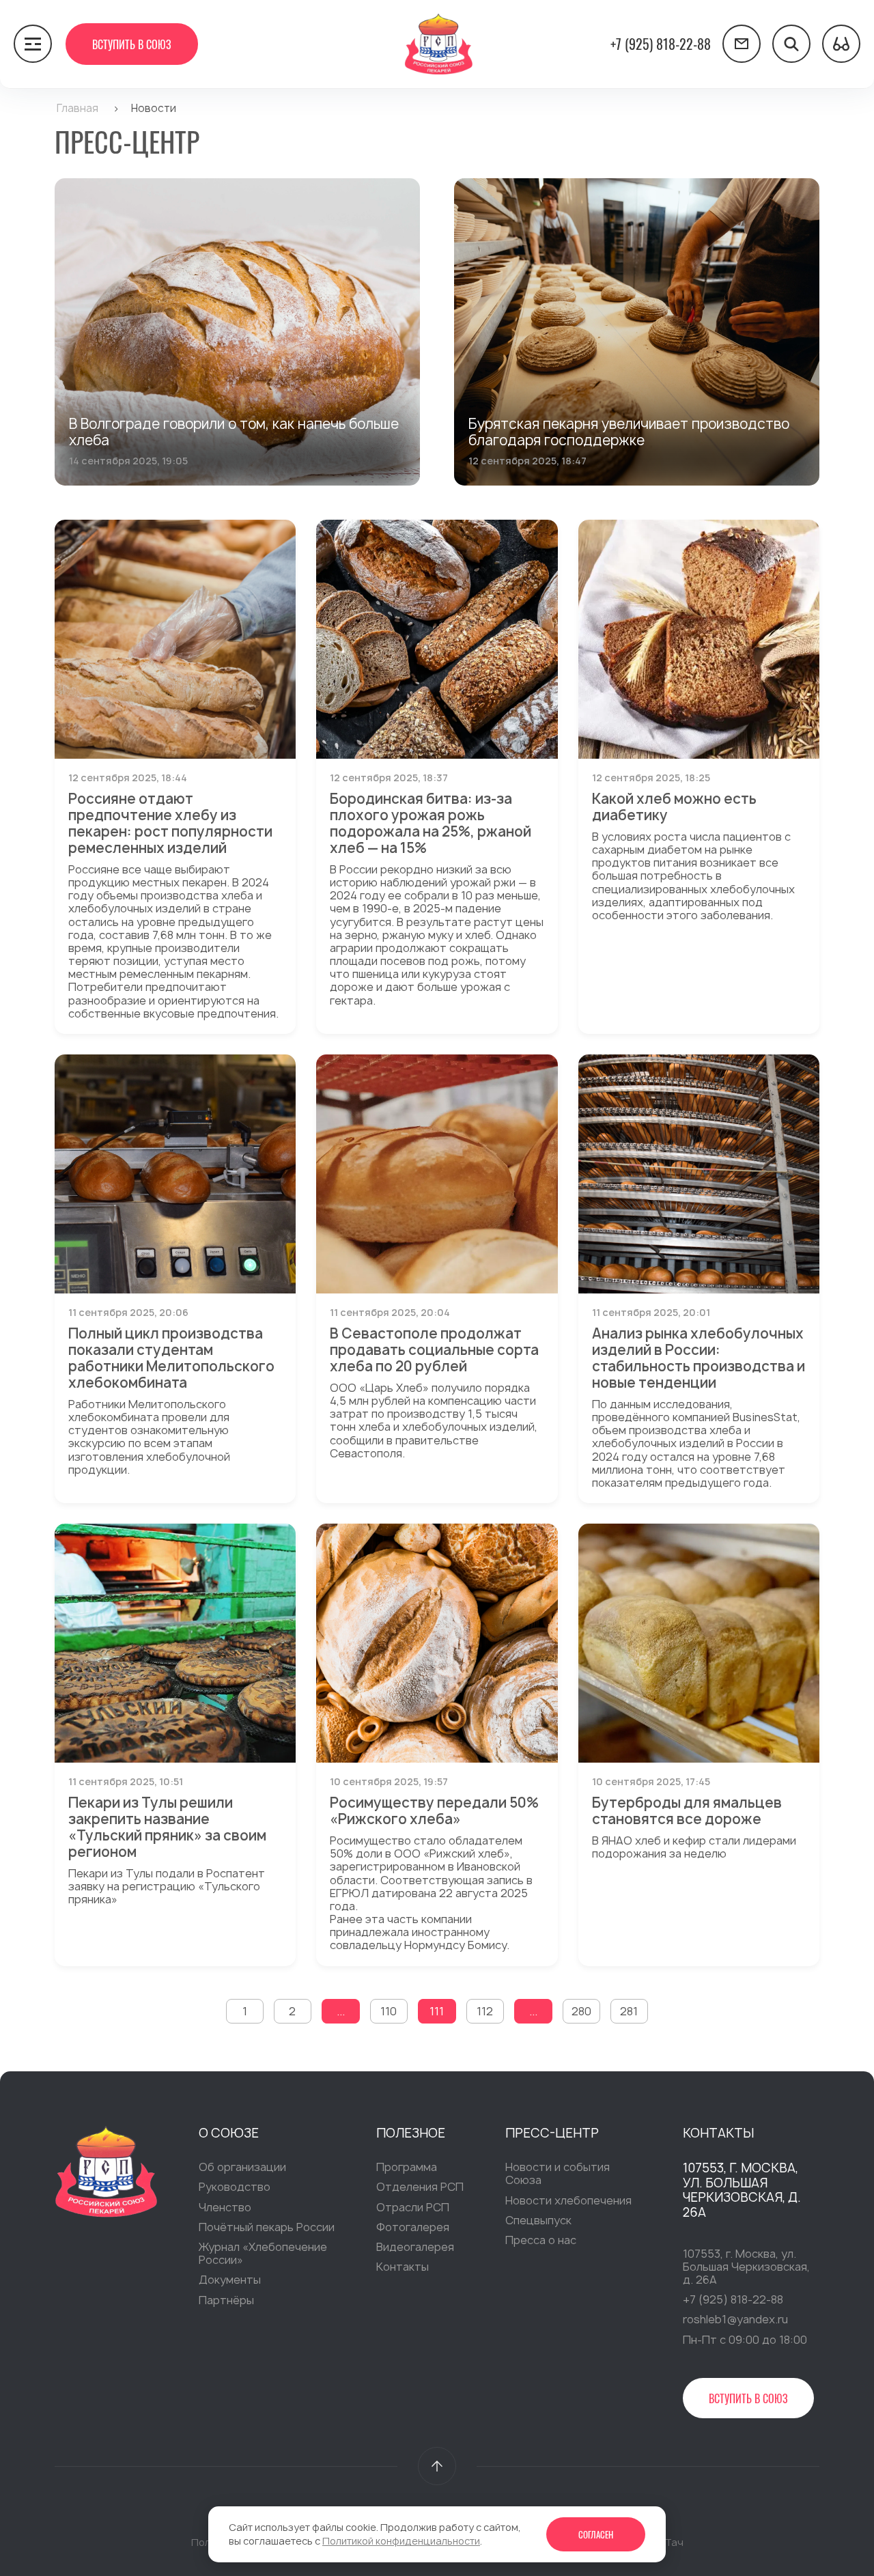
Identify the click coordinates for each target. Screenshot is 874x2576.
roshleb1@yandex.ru (735, 2319)
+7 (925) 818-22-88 (661, 44)
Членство (225, 2207)
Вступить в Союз (132, 44)
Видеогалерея (415, 2247)
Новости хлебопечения (568, 2200)
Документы (230, 2280)
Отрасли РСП (413, 2207)
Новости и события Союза (558, 2173)
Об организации (242, 2167)
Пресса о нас (541, 2240)
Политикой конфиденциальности (401, 2541)
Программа (407, 2167)
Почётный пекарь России (267, 2227)
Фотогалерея (413, 2227)
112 (485, 2011)
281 (629, 2011)
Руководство (235, 2187)
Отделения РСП (420, 2187)
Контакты (403, 2267)
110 (389, 2011)
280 (581, 2011)
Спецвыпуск (538, 2220)
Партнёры (226, 2300)
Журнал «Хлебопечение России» (263, 2253)
